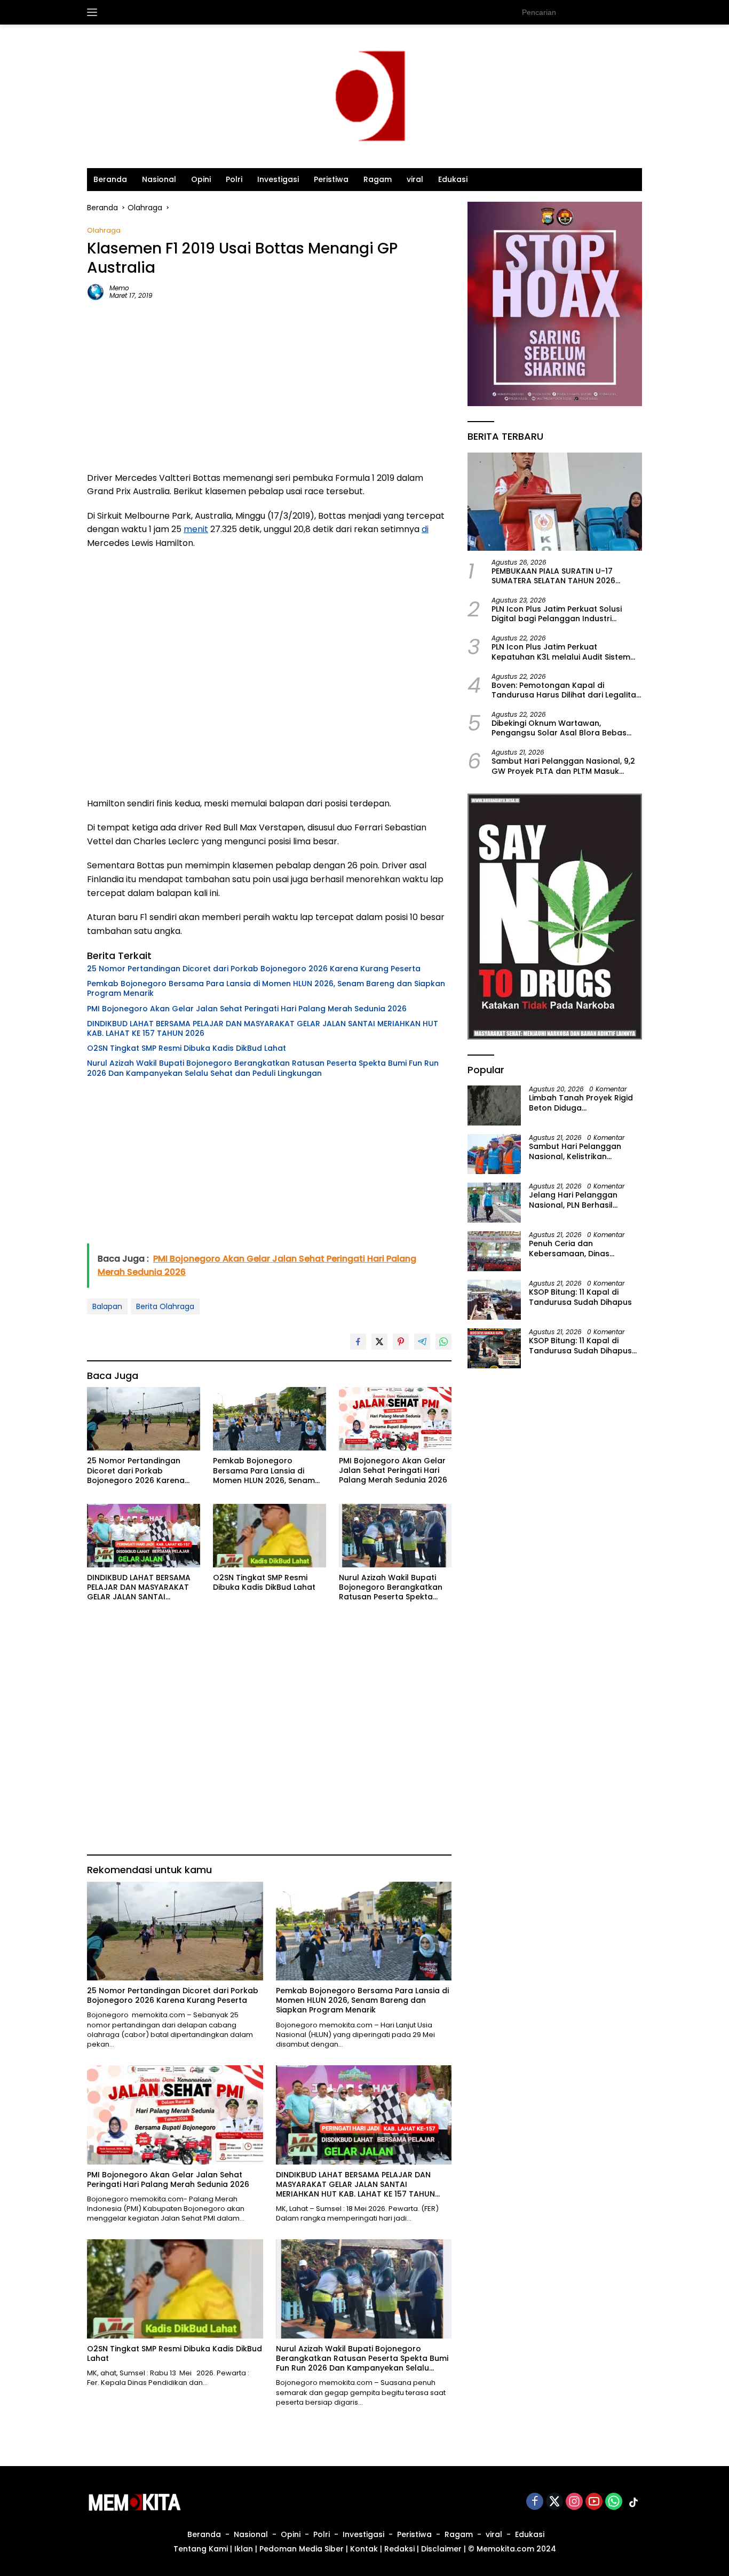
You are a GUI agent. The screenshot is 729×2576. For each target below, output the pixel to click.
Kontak (364, 2549)
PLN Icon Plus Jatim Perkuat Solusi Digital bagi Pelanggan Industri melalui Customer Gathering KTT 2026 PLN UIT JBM (566, 614)
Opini (201, 179)
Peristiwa (331, 179)
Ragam (378, 179)
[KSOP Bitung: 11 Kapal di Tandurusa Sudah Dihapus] (494, 1300)
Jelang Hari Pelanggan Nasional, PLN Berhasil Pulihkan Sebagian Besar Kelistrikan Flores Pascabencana (577, 1200)
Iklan (244, 2549)
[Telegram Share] (422, 1342)
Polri (234, 179)
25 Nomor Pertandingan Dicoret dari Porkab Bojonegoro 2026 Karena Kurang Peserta (254, 969)
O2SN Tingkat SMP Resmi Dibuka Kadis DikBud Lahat (188, 1048)
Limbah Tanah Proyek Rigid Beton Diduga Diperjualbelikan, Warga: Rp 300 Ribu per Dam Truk (582, 1103)
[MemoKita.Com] (364, 96)
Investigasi (278, 179)
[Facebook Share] (358, 1342)
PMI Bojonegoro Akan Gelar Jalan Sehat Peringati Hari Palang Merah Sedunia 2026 (247, 1009)
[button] (615, 12)
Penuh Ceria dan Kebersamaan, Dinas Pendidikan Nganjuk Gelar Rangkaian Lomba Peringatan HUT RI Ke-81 (579, 1248)
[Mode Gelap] (637, 12)
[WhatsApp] (614, 2502)
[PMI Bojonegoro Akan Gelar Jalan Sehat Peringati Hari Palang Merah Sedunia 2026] (395, 1419)
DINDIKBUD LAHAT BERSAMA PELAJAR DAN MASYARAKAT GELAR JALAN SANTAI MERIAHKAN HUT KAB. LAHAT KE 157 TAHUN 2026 (263, 1028)
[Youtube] (594, 2502)
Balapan (107, 1306)
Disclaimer (441, 2549)
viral (415, 179)
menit (196, 529)
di (425, 529)
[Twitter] (554, 2502)
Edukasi (453, 179)
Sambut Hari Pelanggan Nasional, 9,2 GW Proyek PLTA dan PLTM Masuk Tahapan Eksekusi (563, 766)
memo (119, 288)
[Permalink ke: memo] (96, 291)
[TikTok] (633, 2502)
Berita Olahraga (165, 1306)
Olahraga (104, 230)
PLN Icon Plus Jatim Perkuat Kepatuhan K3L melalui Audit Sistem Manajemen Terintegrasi (561, 652)
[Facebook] (535, 2502)
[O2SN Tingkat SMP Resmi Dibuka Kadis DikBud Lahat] (270, 1536)
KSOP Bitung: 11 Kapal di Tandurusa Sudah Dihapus (580, 1297)
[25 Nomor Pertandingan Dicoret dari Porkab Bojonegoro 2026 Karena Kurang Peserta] (144, 1419)
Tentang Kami (201, 2549)
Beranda (110, 179)
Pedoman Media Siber (302, 2549)
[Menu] (94, 12)
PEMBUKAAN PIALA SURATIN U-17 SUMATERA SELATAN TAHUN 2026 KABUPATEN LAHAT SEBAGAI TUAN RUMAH (556, 575)
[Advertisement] (269, 386)
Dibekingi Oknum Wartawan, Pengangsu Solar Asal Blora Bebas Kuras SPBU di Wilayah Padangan (559, 728)
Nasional (159, 179)
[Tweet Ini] (379, 1342)
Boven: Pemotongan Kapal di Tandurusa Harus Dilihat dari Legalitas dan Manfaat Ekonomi (566, 689)
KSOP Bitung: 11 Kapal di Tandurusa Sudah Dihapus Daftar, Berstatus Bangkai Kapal (580, 1345)
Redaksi (399, 2549)
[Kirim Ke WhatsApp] (443, 1342)
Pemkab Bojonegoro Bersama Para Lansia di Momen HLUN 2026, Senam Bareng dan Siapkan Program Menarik (266, 988)
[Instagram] (574, 2502)
